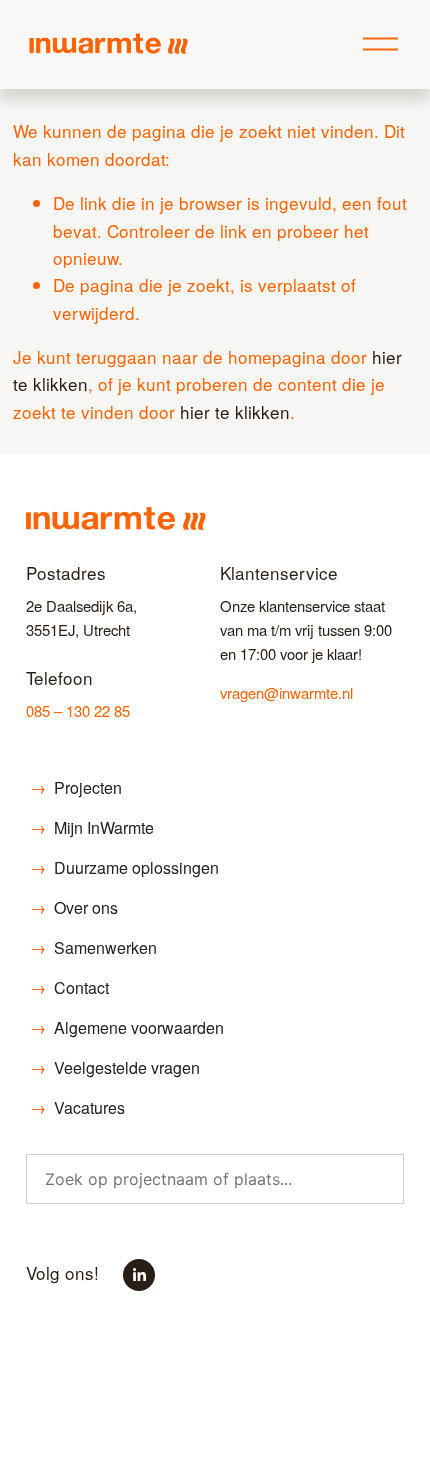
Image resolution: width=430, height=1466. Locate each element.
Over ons (74, 907)
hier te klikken (235, 411)
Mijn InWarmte (92, 827)
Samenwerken (93, 947)
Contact (69, 987)
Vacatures (77, 1107)
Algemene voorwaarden (127, 1027)
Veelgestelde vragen (115, 1067)
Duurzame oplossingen (124, 867)
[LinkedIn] (139, 1275)
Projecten (76, 787)
